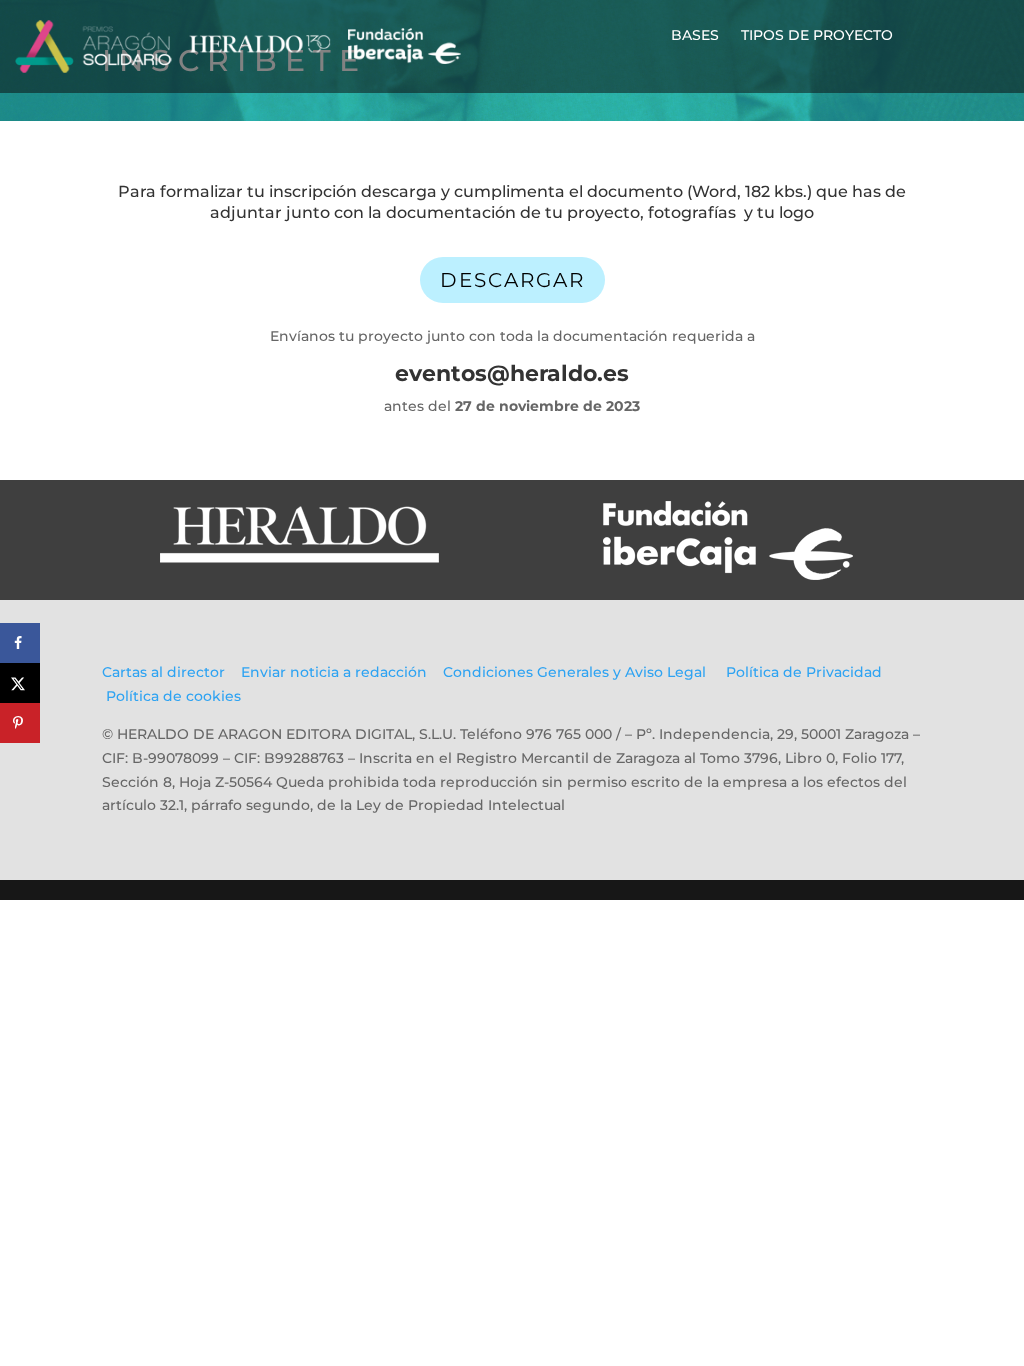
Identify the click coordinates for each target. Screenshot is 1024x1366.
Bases (695, 36)
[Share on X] (20, 683)
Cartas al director (165, 672)
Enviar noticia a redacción (334, 672)
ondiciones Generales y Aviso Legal (579, 672)
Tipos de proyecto (817, 36)
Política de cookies (173, 696)
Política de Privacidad (804, 672)
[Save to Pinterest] (20, 723)
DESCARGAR (512, 280)
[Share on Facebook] (20, 643)
